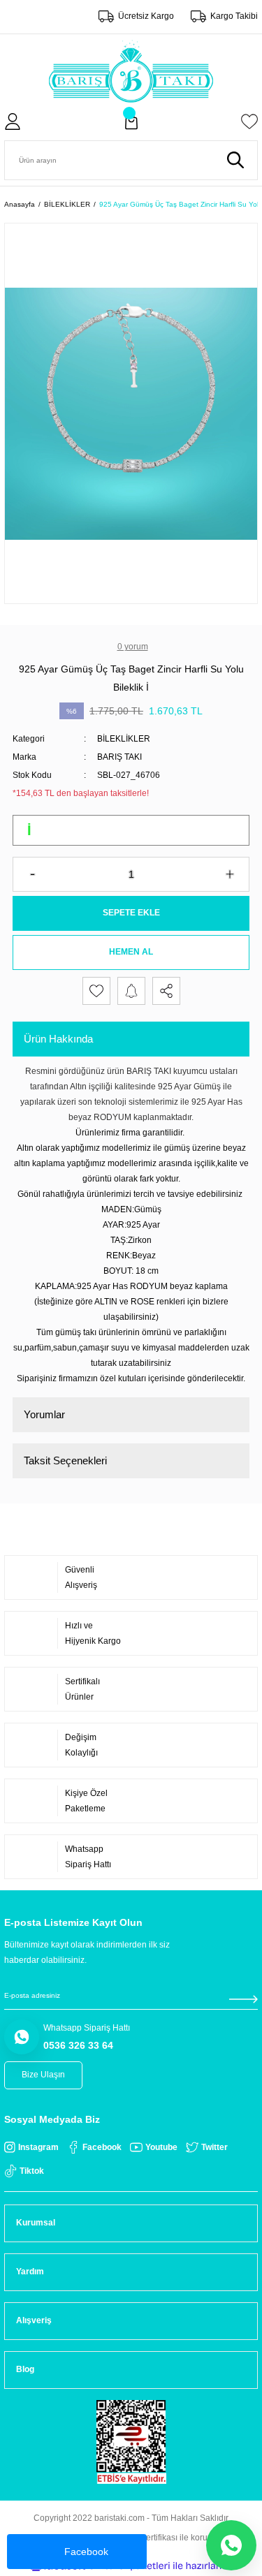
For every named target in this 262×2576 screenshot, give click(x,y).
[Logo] (131, 71)
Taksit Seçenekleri (65, 1460)
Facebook (86, 2552)
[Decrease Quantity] (32, 874)
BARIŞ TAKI (119, 757)
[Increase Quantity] (230, 874)
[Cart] (131, 122)
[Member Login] (13, 122)
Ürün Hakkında (58, 1039)
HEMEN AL (131, 952)
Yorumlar (44, 1414)
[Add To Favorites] (96, 991)
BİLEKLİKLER (124, 739)
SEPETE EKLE (131, 913)
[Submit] (243, 1999)
